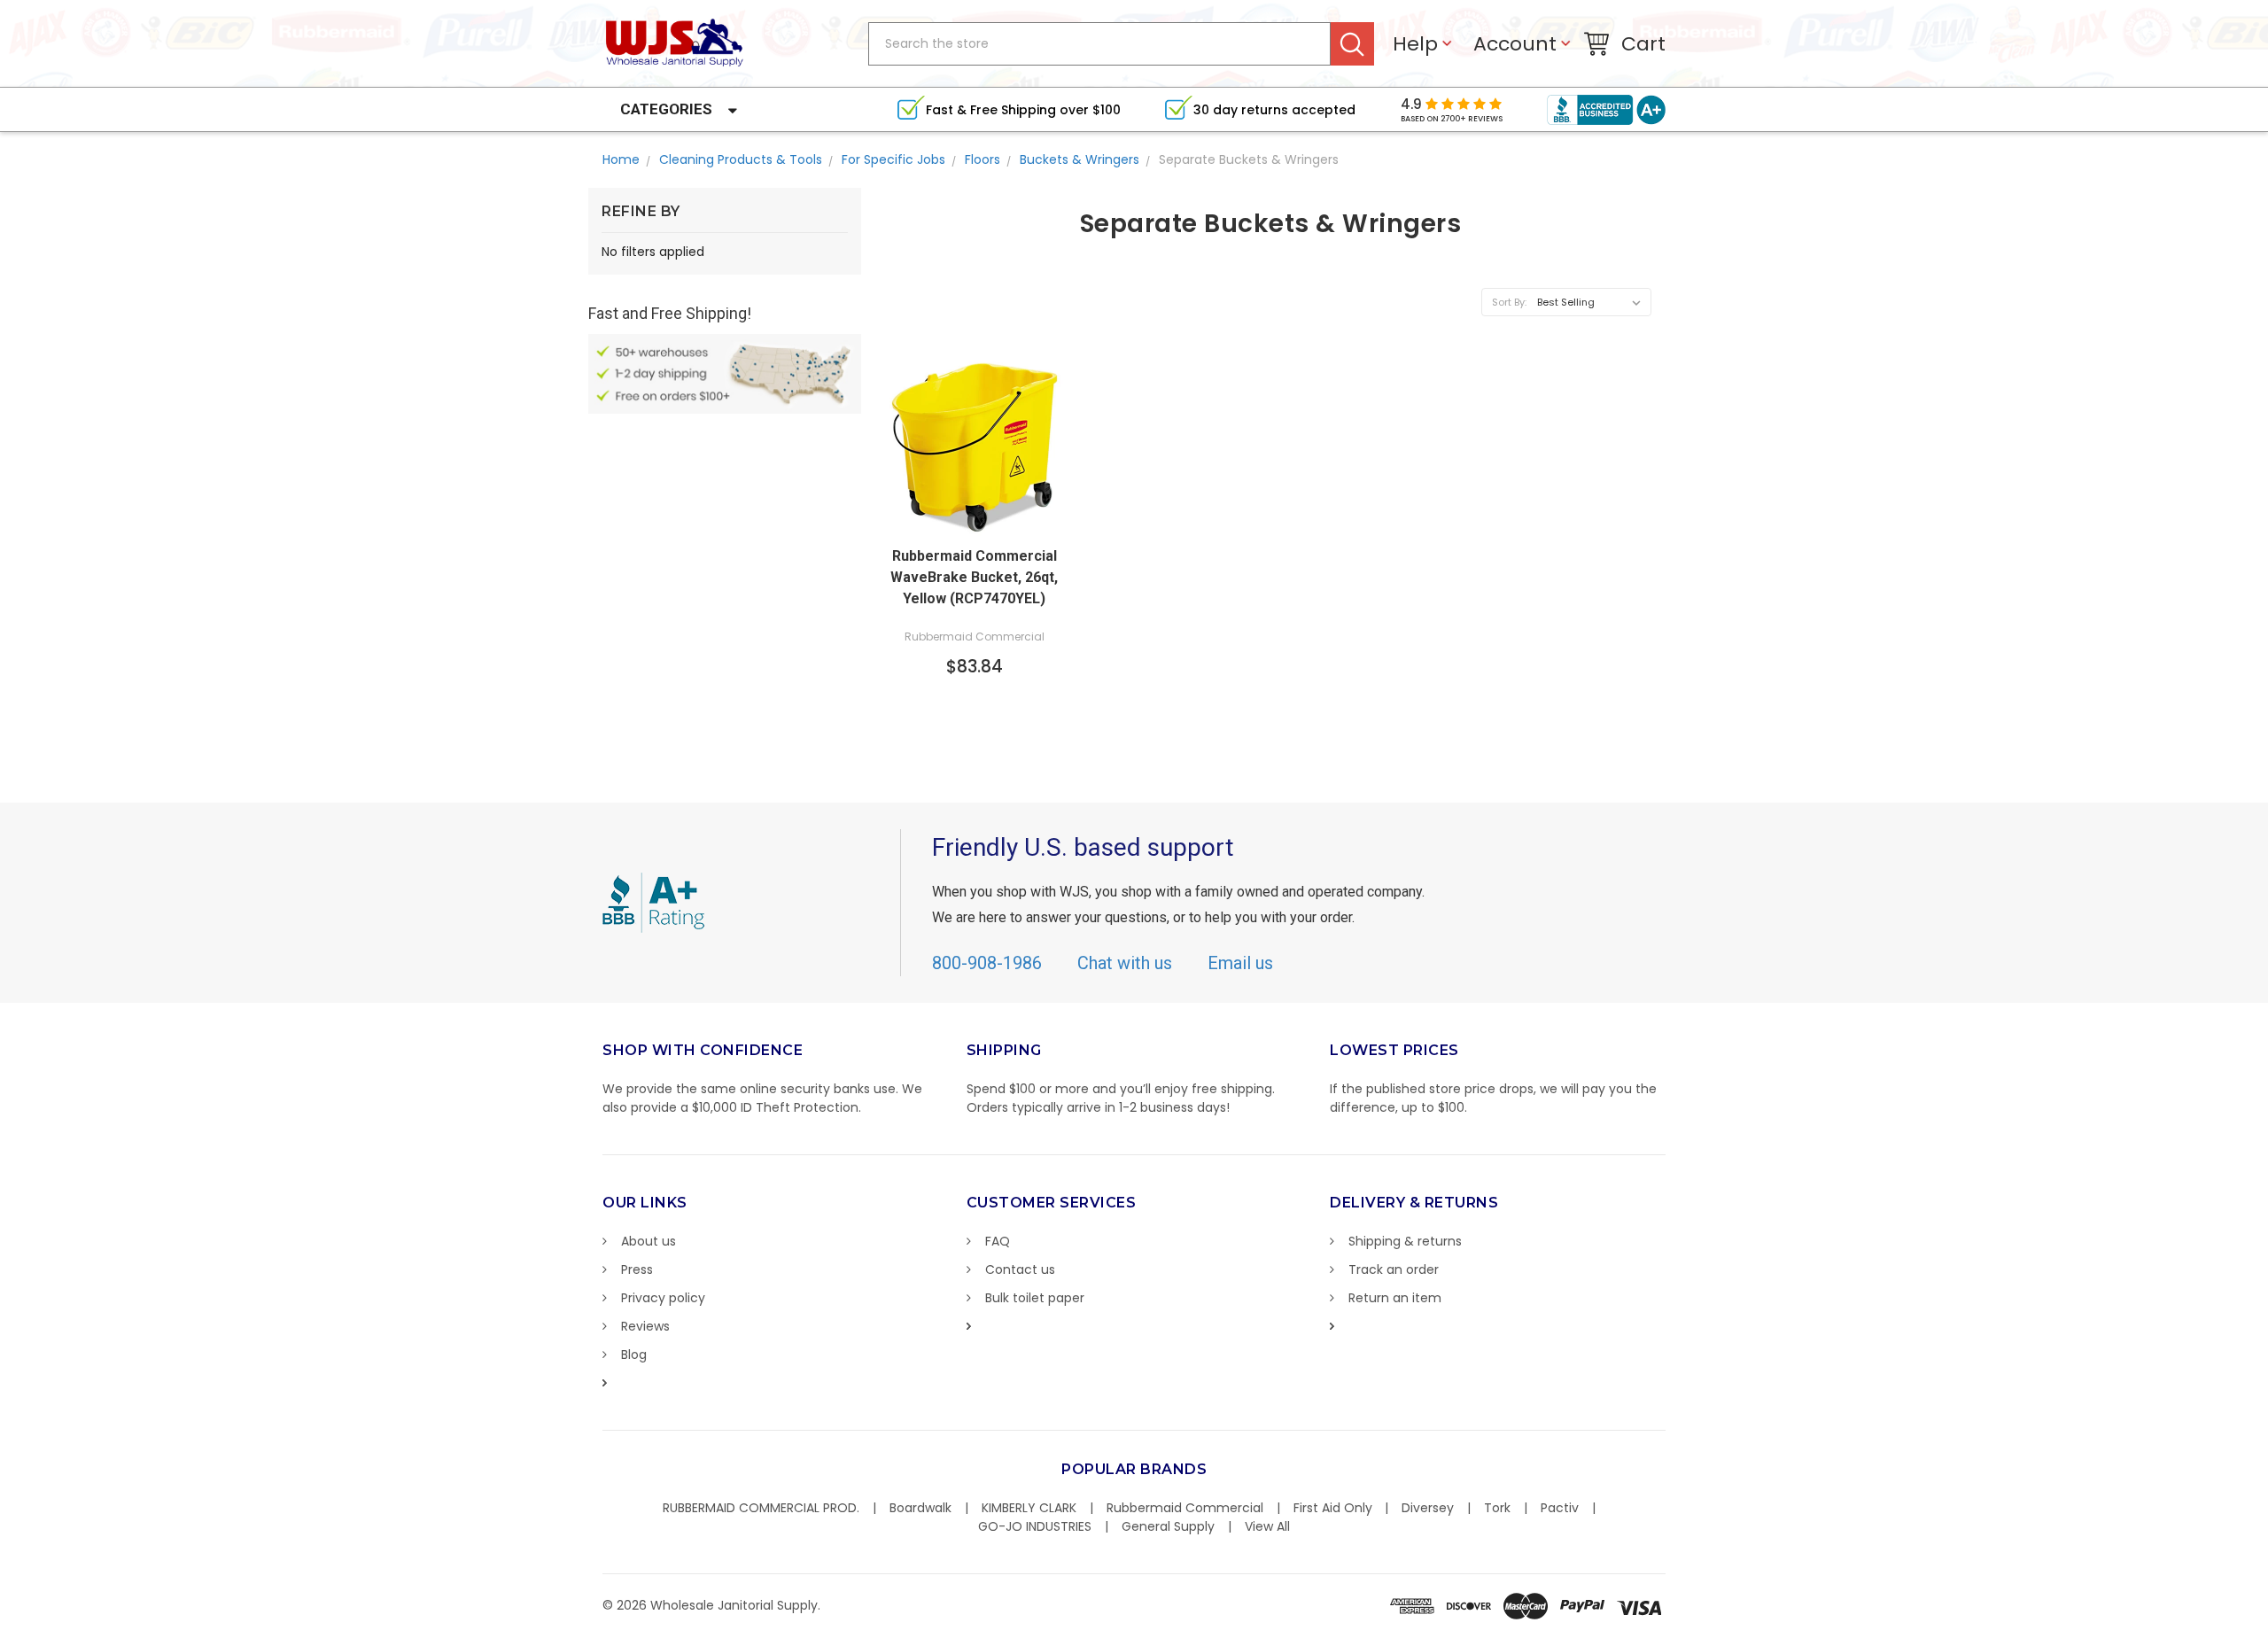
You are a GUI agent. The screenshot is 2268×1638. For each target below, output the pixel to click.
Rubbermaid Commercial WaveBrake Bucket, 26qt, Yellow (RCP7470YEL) (974, 577)
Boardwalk (920, 1508)
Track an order (1394, 1269)
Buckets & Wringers (1080, 159)
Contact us (1020, 1269)
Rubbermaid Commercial (1185, 1508)
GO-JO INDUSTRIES (1035, 1526)
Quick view (975, 519)
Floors (983, 159)
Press (637, 1269)
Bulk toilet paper (1035, 1298)
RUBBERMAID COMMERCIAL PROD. (761, 1508)
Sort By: (1509, 302)
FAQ (998, 1241)
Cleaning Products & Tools (741, 159)
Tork (1497, 1508)
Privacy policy (663, 1298)
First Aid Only (1333, 1508)
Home (621, 159)
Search (1352, 44)
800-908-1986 (987, 963)
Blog (634, 1355)
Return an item (1395, 1298)
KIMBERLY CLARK (1029, 1508)
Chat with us (1125, 963)
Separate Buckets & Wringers (1249, 159)
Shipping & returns (1405, 1241)
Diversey (1428, 1508)
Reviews (645, 1326)
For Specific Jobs (893, 159)
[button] (2267, 1629)
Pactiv (1560, 1508)
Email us (1240, 963)
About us (649, 1241)
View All (1267, 1526)
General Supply (1168, 1526)
